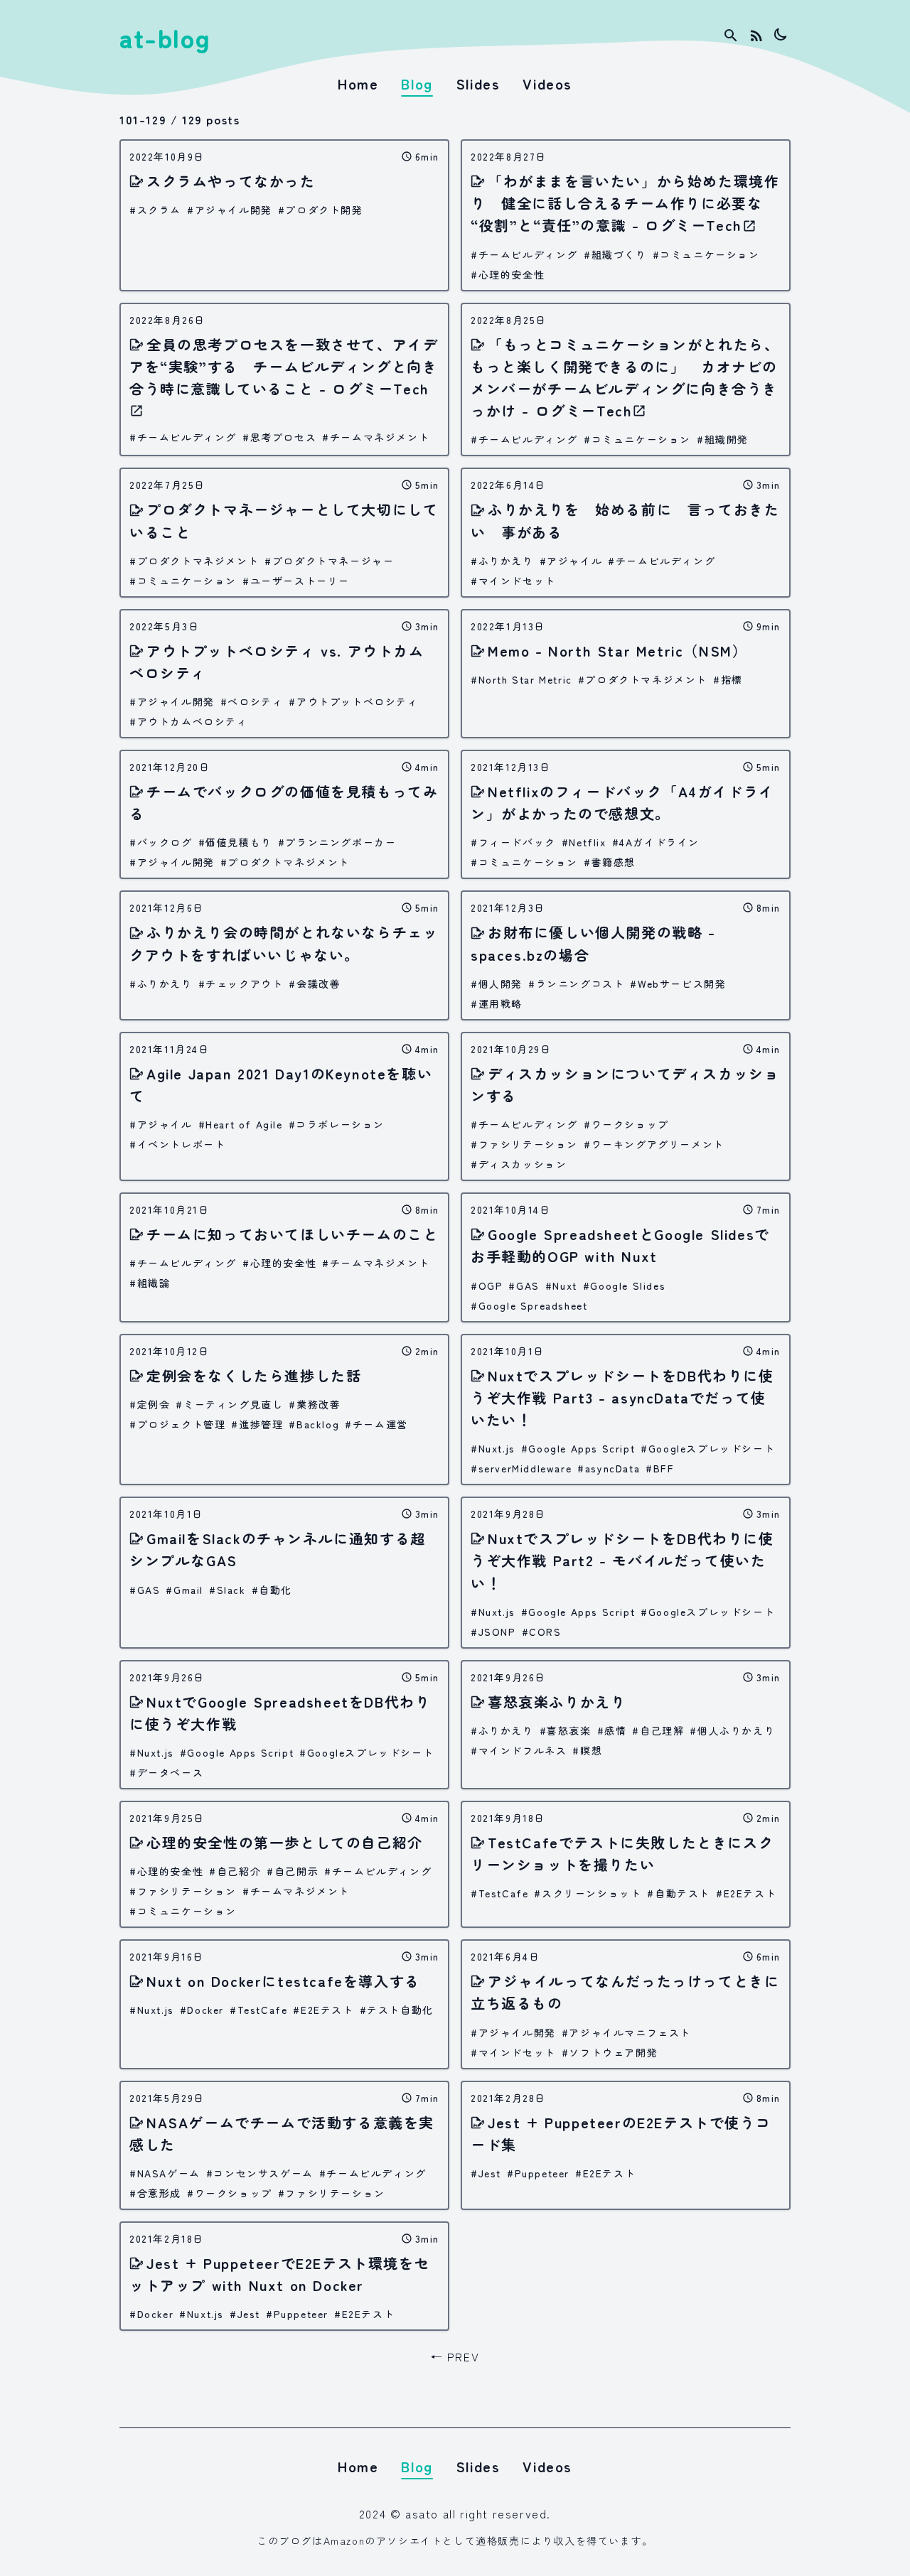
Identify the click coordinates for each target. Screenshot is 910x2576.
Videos (547, 83)
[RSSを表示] (756, 36)
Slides (478, 83)
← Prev (455, 2356)
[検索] (731, 36)
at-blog (165, 37)
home (358, 83)
